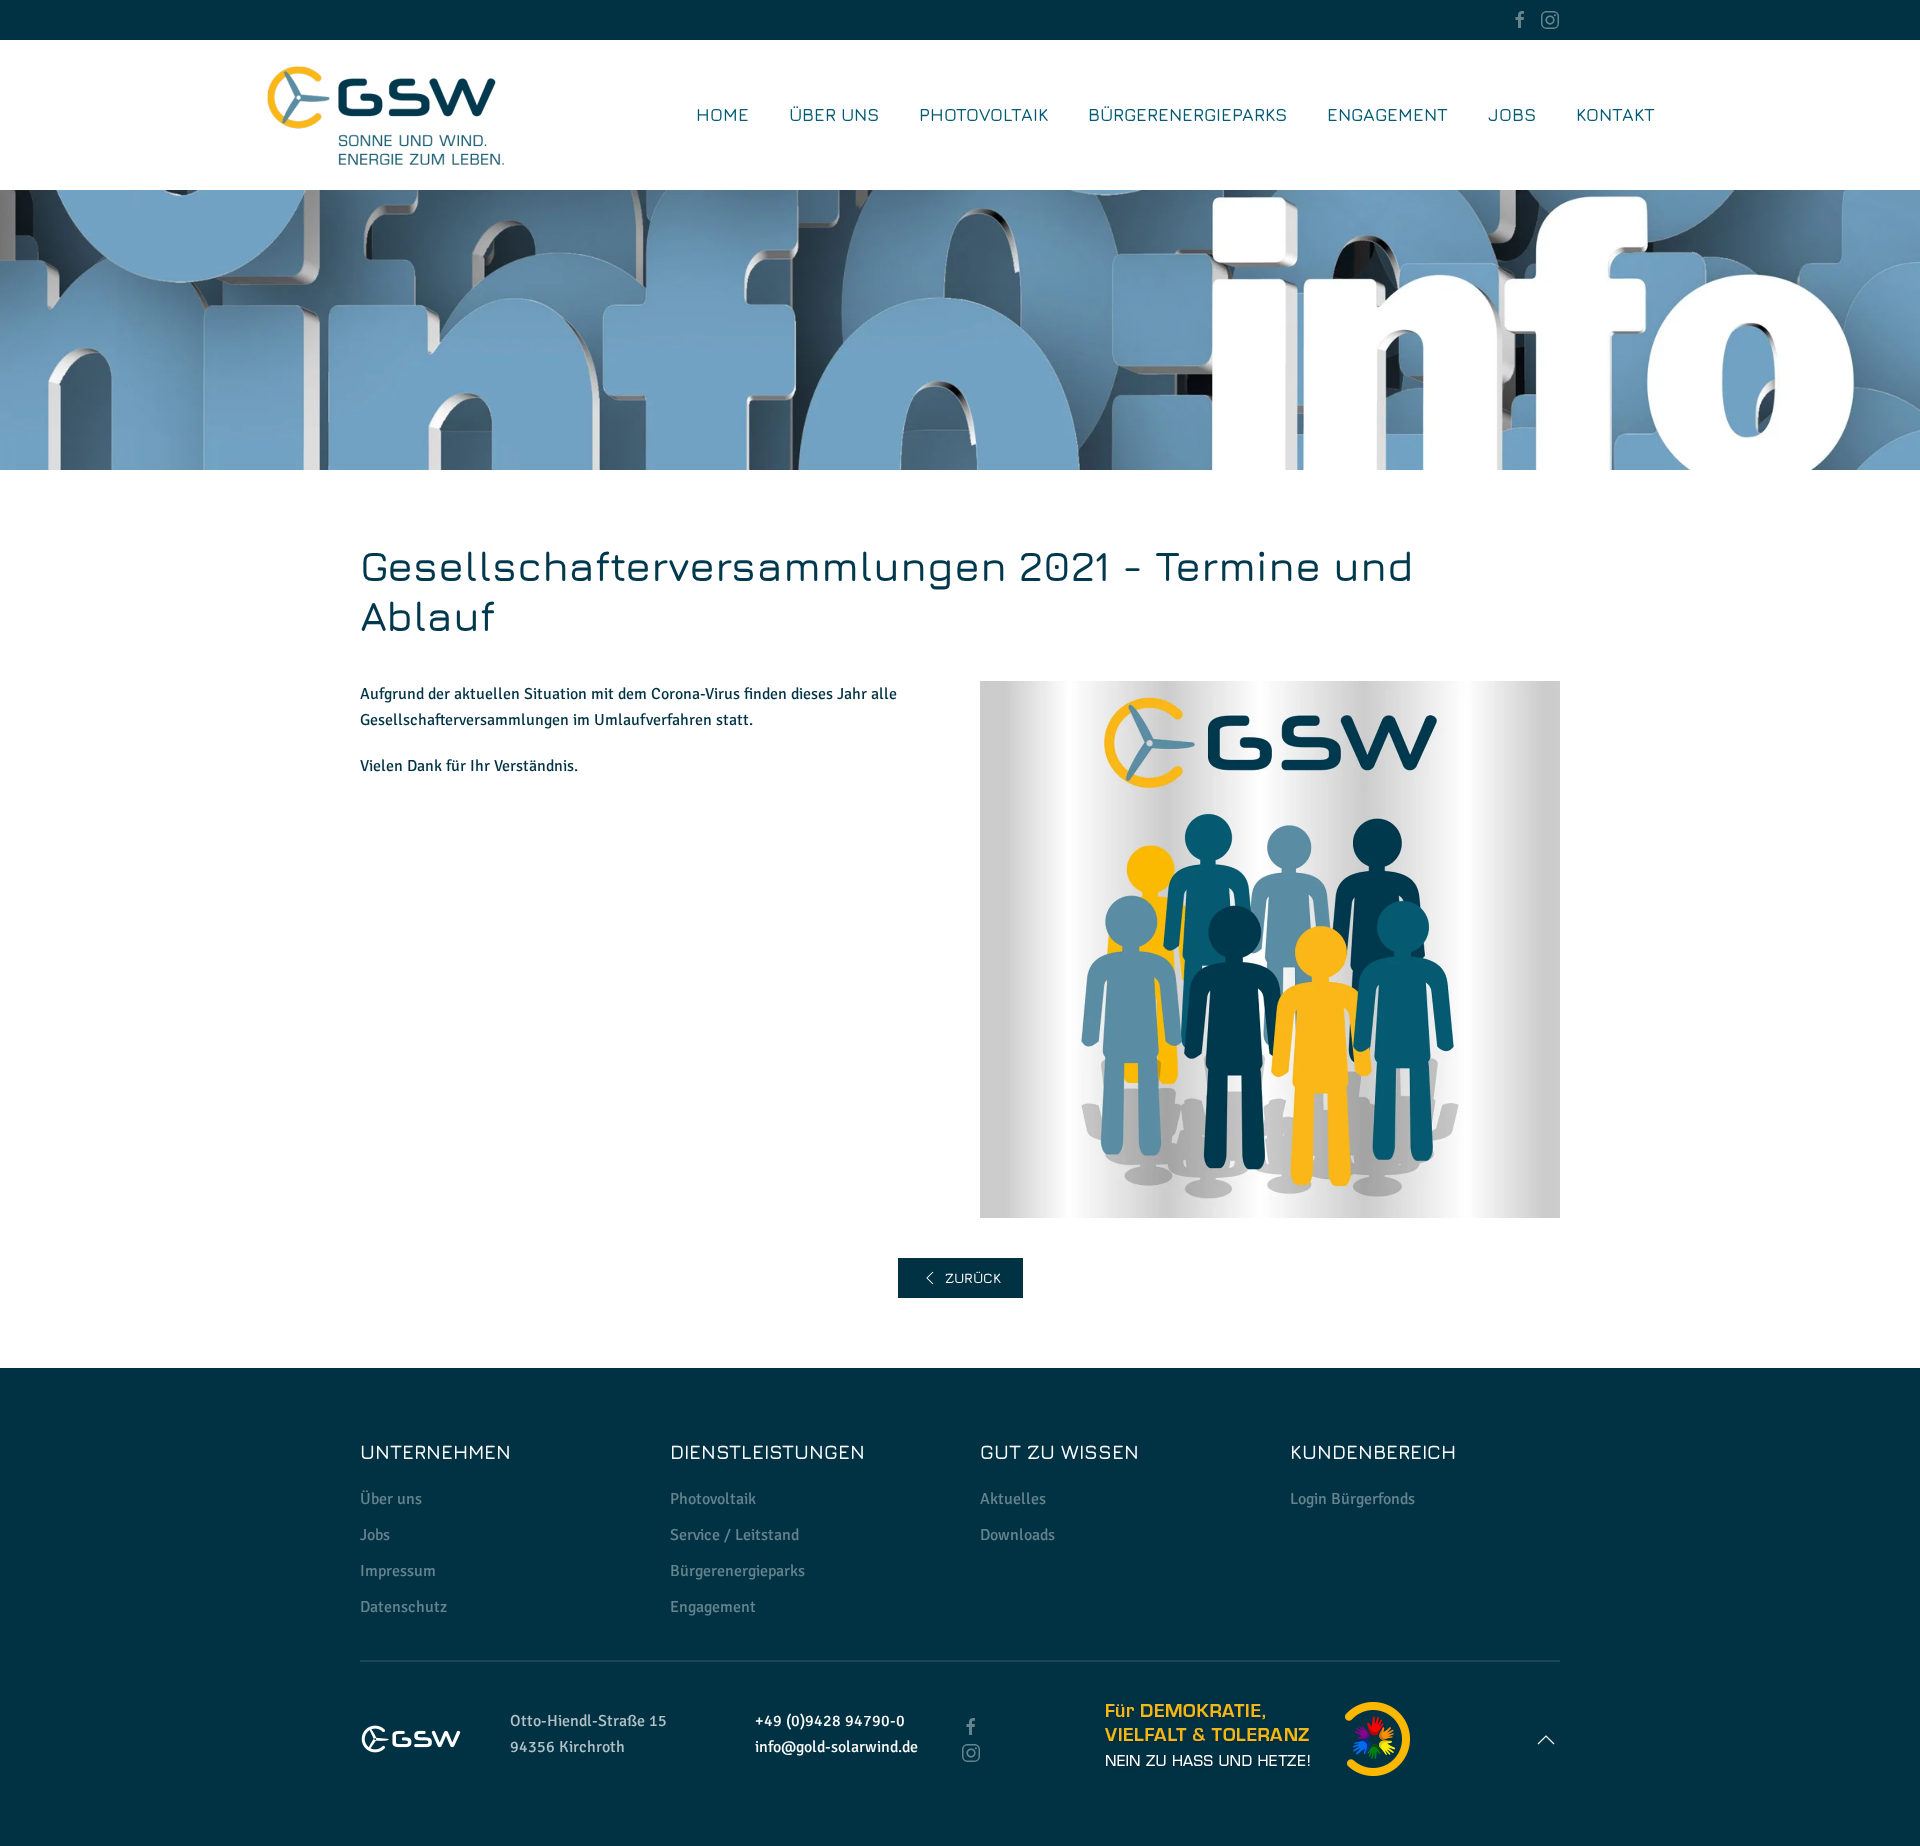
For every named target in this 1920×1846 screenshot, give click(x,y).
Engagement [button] (1387, 114)
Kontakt (1615, 114)
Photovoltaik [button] (983, 114)
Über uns (834, 114)
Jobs (375, 1535)
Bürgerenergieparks (1187, 114)
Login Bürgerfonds (1352, 1499)
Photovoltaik (713, 1499)
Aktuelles (1013, 1499)
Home (722, 114)
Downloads (1017, 1535)
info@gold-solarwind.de (836, 1747)
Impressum (398, 1571)
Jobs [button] (1512, 114)
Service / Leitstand (734, 1535)
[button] (1546, 1740)
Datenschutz (403, 1607)
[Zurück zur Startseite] (385, 115)
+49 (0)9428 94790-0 (830, 1721)
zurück (973, 1277)
